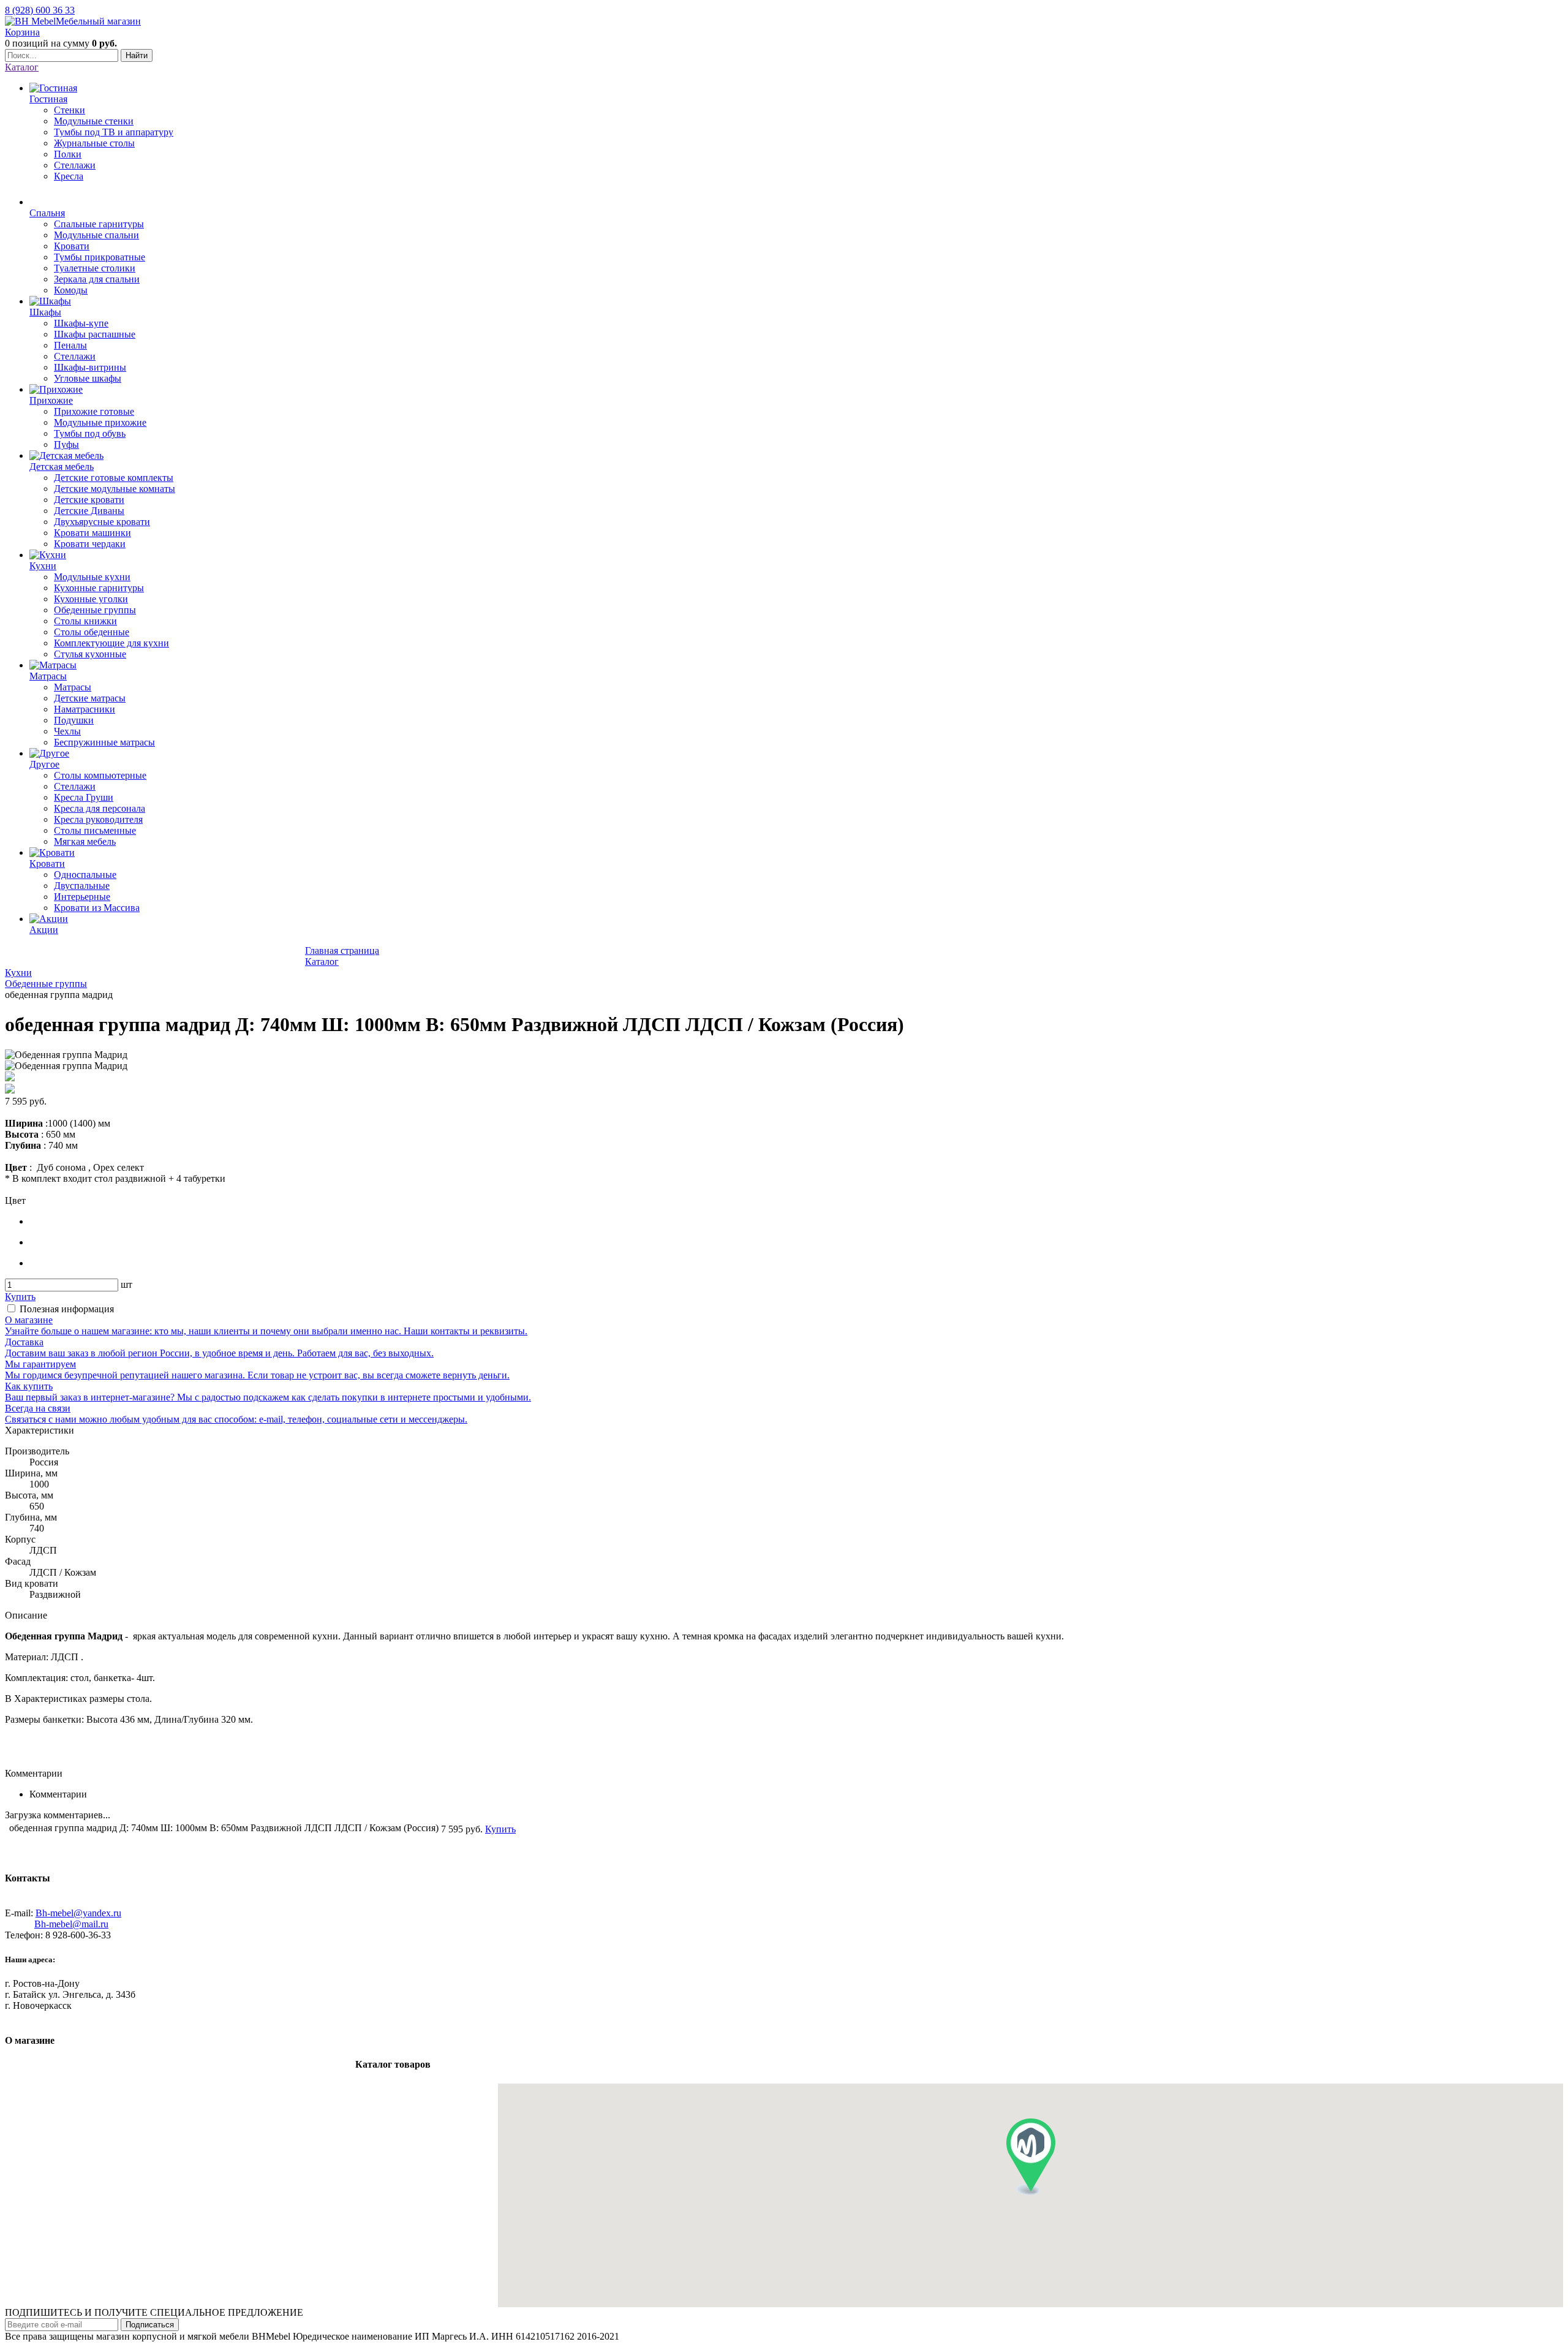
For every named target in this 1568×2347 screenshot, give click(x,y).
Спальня (91, 2097)
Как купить (269, 958)
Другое (420, 2097)
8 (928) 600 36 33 (40, 10)
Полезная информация (67, 1309)
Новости (122, 958)
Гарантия (267, 2072)
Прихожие (193, 2097)
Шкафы (140, 2097)
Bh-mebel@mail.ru (71, 1924)
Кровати (467, 2097)
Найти (137, 55)
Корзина (22, 32)
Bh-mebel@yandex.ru (78, 1913)
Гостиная (38, 2097)
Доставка (174, 958)
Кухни (326, 2097)
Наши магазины (54, 958)
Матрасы (371, 2097)
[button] (1031, 2157)
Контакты (322, 2072)
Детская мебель (264, 2097)
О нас (221, 958)
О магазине (208, 2072)
